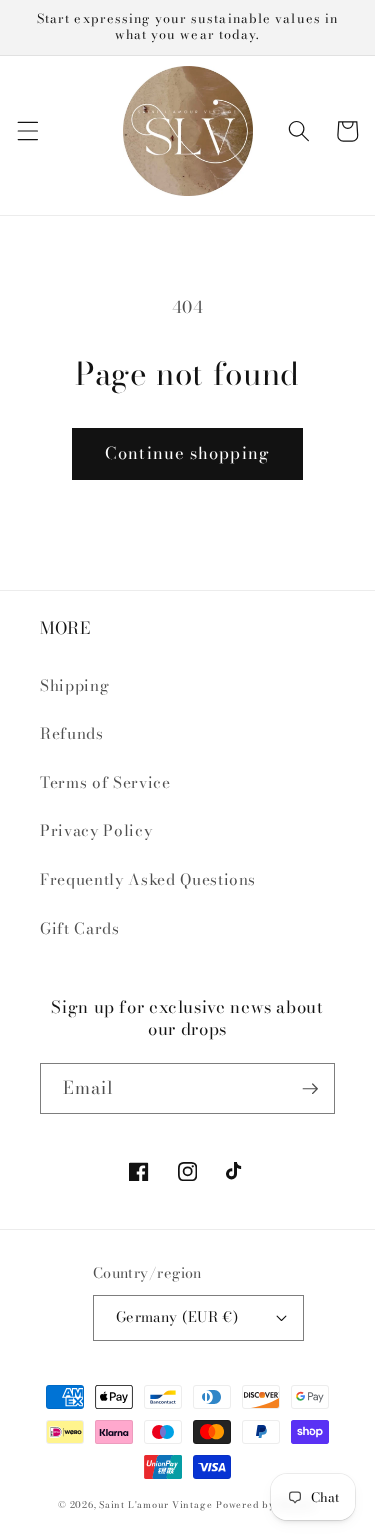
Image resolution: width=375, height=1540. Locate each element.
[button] (27, 131)
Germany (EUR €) (177, 1317)
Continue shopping (187, 453)
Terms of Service (105, 782)
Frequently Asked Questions (148, 879)
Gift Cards (80, 928)
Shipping (74, 685)
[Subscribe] (310, 1089)
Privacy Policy (96, 830)
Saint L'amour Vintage (155, 1505)
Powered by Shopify (266, 1505)
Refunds (72, 733)
